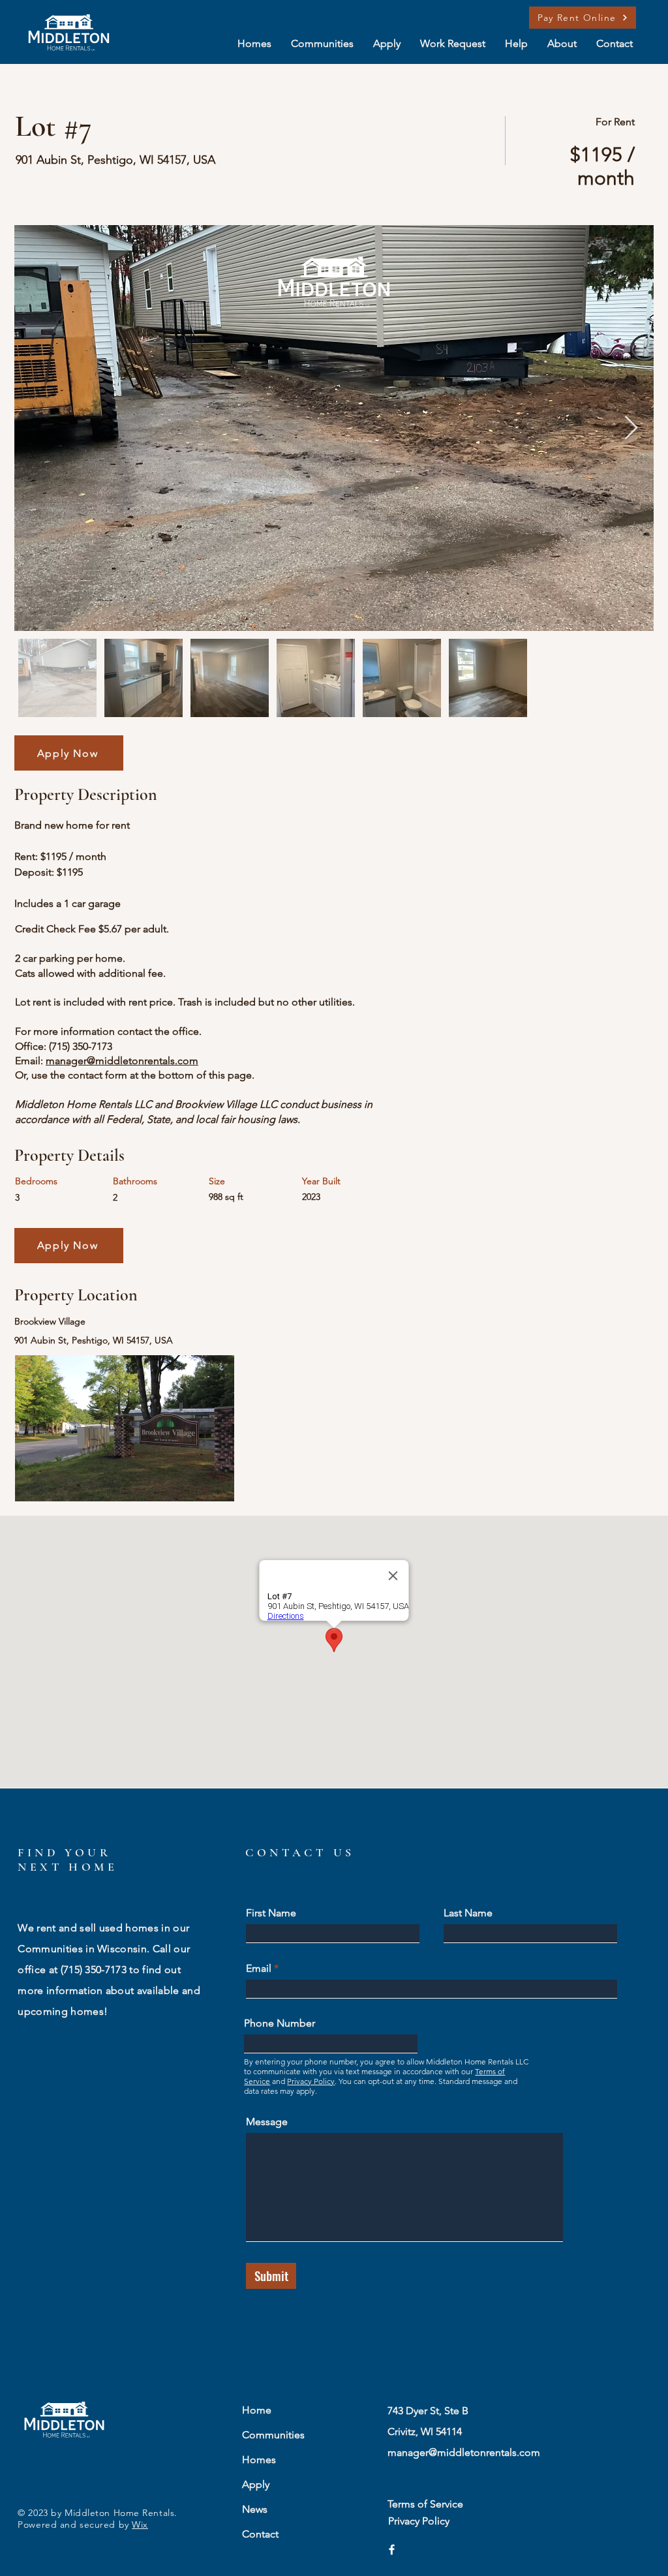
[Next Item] (631, 428)
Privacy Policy (311, 2081)
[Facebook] (392, 2550)
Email (259, 1969)
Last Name (468, 1913)
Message (267, 2122)
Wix (140, 2524)
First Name (271, 1913)
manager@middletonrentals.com (122, 1061)
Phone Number (280, 2023)
